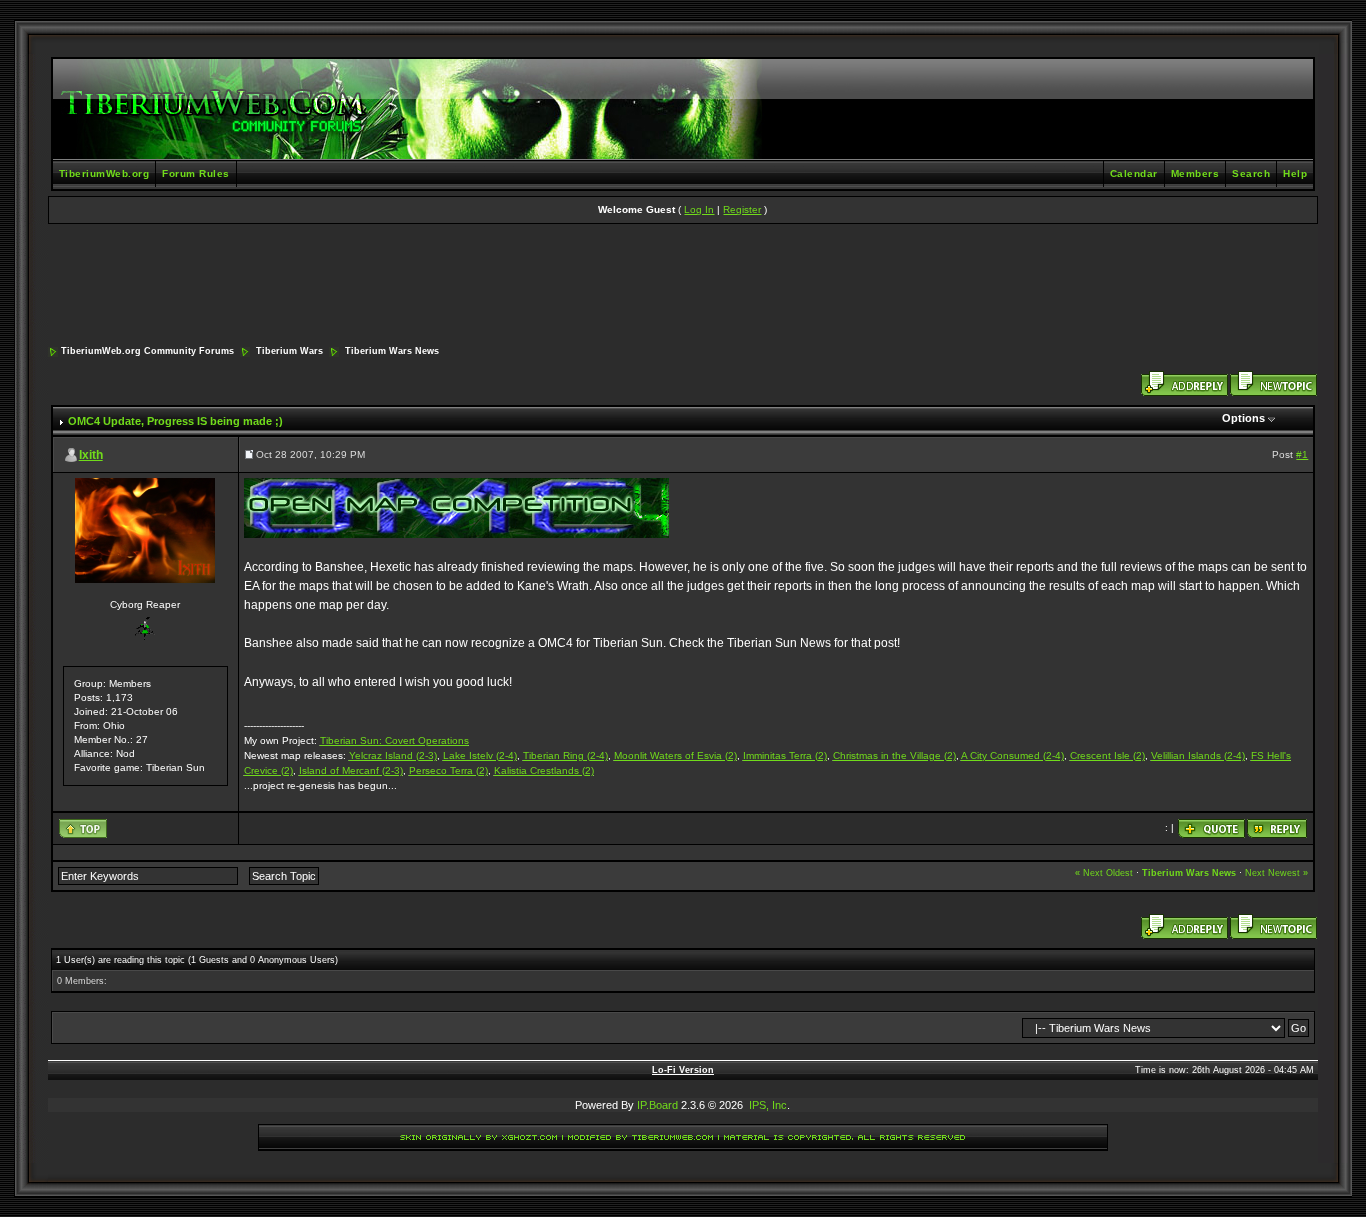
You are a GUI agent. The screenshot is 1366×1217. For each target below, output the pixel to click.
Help (1295, 173)
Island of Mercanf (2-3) (351, 770)
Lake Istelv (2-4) (480, 755)
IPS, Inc (768, 1105)
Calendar (1134, 173)
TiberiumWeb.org (104, 173)
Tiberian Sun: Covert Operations (394, 740)
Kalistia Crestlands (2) (544, 770)
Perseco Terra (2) (448, 770)
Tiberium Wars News (392, 351)
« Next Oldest (1104, 873)
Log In (699, 209)
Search (1251, 173)
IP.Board (657, 1105)
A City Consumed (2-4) (1012, 755)
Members (1195, 173)
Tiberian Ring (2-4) (565, 755)
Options (1243, 418)
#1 (1302, 454)
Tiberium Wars (289, 351)
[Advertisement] (683, 286)
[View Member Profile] (145, 530)
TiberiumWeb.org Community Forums (147, 351)
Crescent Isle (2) (1107, 755)
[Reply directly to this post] (1277, 828)
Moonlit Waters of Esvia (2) (675, 755)
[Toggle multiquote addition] (1211, 828)
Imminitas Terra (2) (785, 755)
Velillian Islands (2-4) (1198, 755)
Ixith (91, 455)
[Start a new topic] (1273, 383)
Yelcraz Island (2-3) (393, 755)
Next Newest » (1276, 873)
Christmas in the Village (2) (894, 755)
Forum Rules (196, 173)
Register (742, 209)
